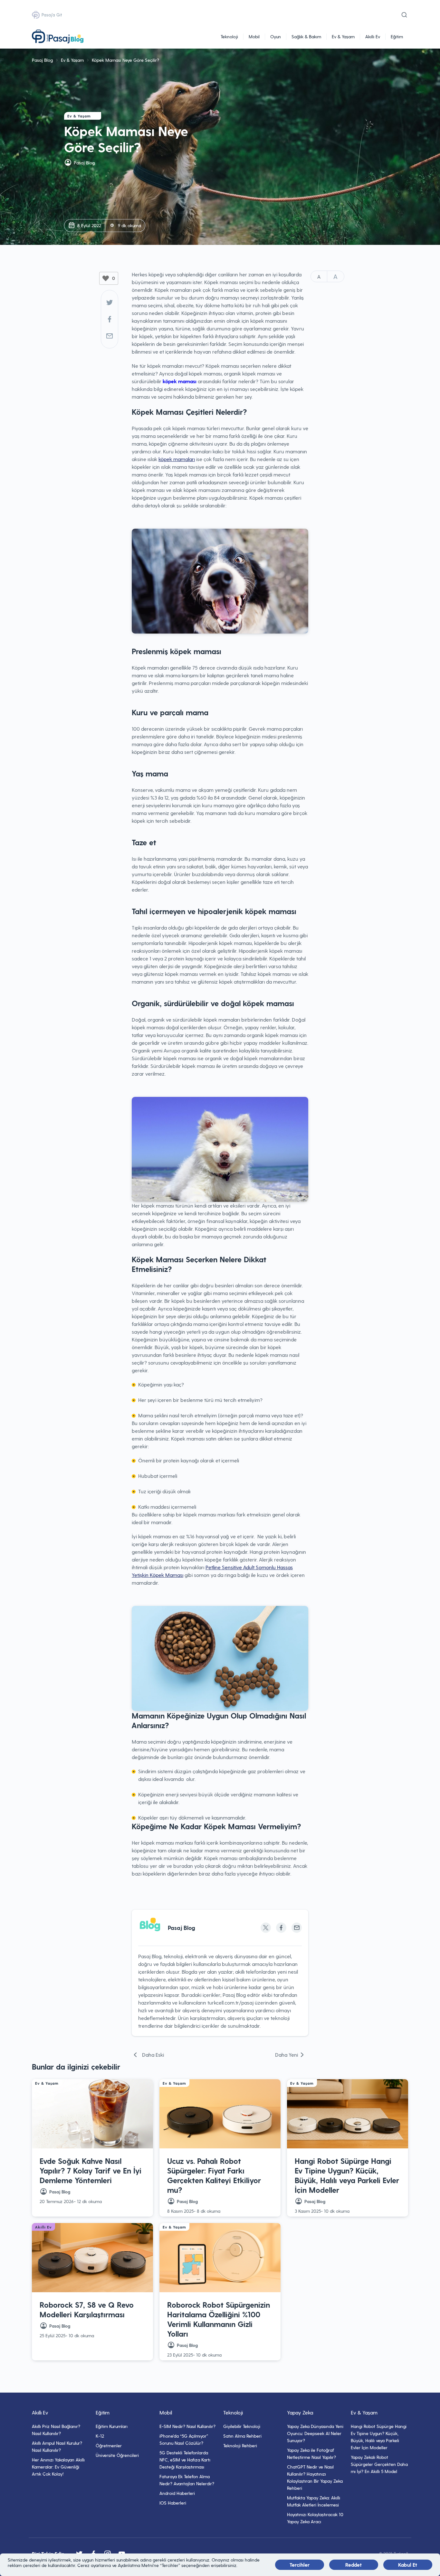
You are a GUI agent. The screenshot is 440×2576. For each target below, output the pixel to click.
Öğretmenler (109, 2446)
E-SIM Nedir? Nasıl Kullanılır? (187, 2426)
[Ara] (404, 15)
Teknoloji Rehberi (240, 2446)
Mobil (254, 37)
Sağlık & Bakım (306, 37)
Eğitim (397, 37)
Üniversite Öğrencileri (117, 2455)
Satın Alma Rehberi (242, 2436)
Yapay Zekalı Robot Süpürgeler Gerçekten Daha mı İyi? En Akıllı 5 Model (379, 2464)
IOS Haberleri (173, 2503)
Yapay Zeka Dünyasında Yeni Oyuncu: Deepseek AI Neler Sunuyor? (315, 2433)
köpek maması (180, 381)
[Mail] (110, 336)
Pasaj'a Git (52, 15)
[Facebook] (110, 319)
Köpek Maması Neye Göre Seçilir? (125, 60)
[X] (266, 1928)
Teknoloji (229, 37)
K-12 (100, 2436)
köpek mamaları (177, 459)
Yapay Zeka (300, 2412)
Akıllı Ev (373, 37)
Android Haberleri (177, 2493)
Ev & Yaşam (343, 37)
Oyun (276, 37)
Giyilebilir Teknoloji (242, 2426)
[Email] (297, 1928)
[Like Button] (106, 278)
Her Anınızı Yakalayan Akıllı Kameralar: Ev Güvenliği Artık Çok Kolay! (58, 2467)
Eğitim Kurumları (112, 2426)
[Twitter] (110, 302)
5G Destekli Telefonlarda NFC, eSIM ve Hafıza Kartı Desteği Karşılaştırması (185, 2460)
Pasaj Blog (42, 60)
